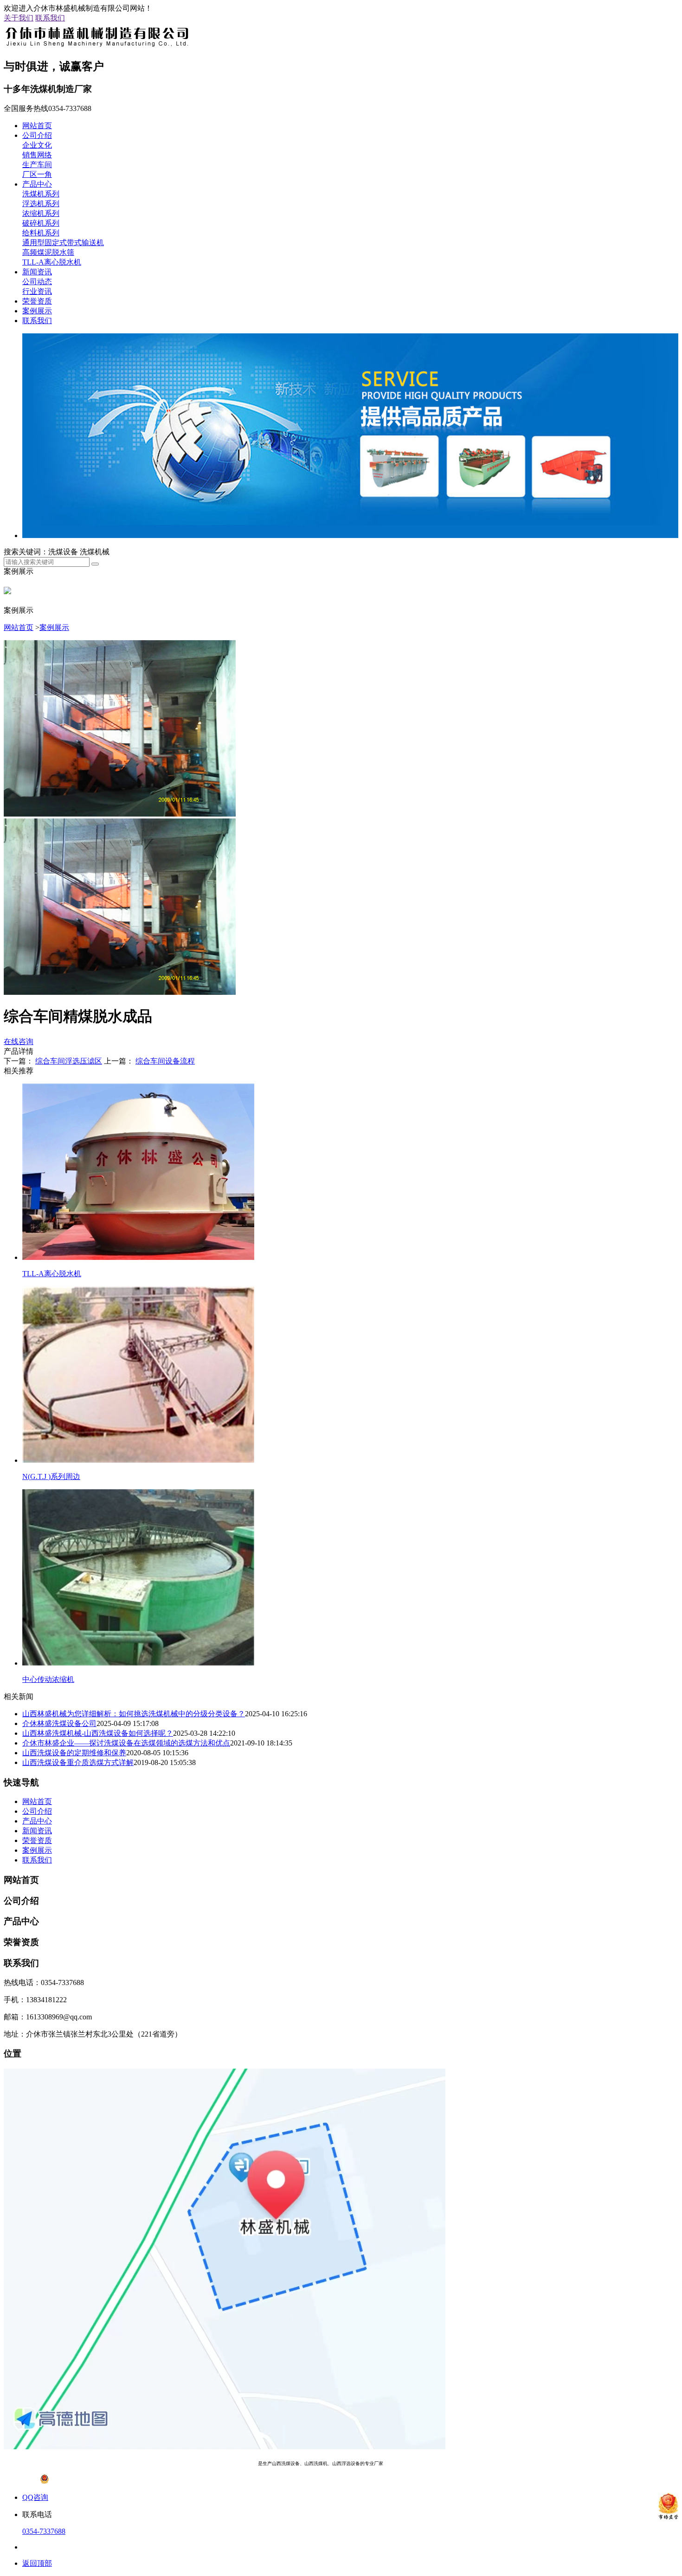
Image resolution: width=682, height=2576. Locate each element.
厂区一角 (37, 174)
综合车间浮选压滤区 (69, 1061)
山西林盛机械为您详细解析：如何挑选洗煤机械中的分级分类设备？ (134, 1714)
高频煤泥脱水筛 (48, 252)
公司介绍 (37, 135)
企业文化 (37, 145)
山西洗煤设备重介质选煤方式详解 (78, 1762)
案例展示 (37, 311)
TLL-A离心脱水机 (52, 262)
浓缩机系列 (41, 213)
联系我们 (50, 18)
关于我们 (19, 18)
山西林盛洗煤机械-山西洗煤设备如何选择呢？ (98, 1733)
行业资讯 (37, 291)
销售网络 (37, 155)
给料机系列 (41, 233)
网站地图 (449, 2463)
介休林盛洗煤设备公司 (59, 1723)
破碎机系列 (41, 223)
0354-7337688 (44, 2531)
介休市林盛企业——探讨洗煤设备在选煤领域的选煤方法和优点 (126, 1743)
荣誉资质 (37, 301)
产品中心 (37, 184)
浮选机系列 (41, 204)
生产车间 (37, 165)
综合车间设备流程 (165, 1061)
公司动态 (37, 282)
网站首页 (37, 126)
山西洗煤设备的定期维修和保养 (74, 1753)
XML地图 (475, 2463)
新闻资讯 (37, 272)
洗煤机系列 (41, 194)
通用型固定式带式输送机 (63, 243)
